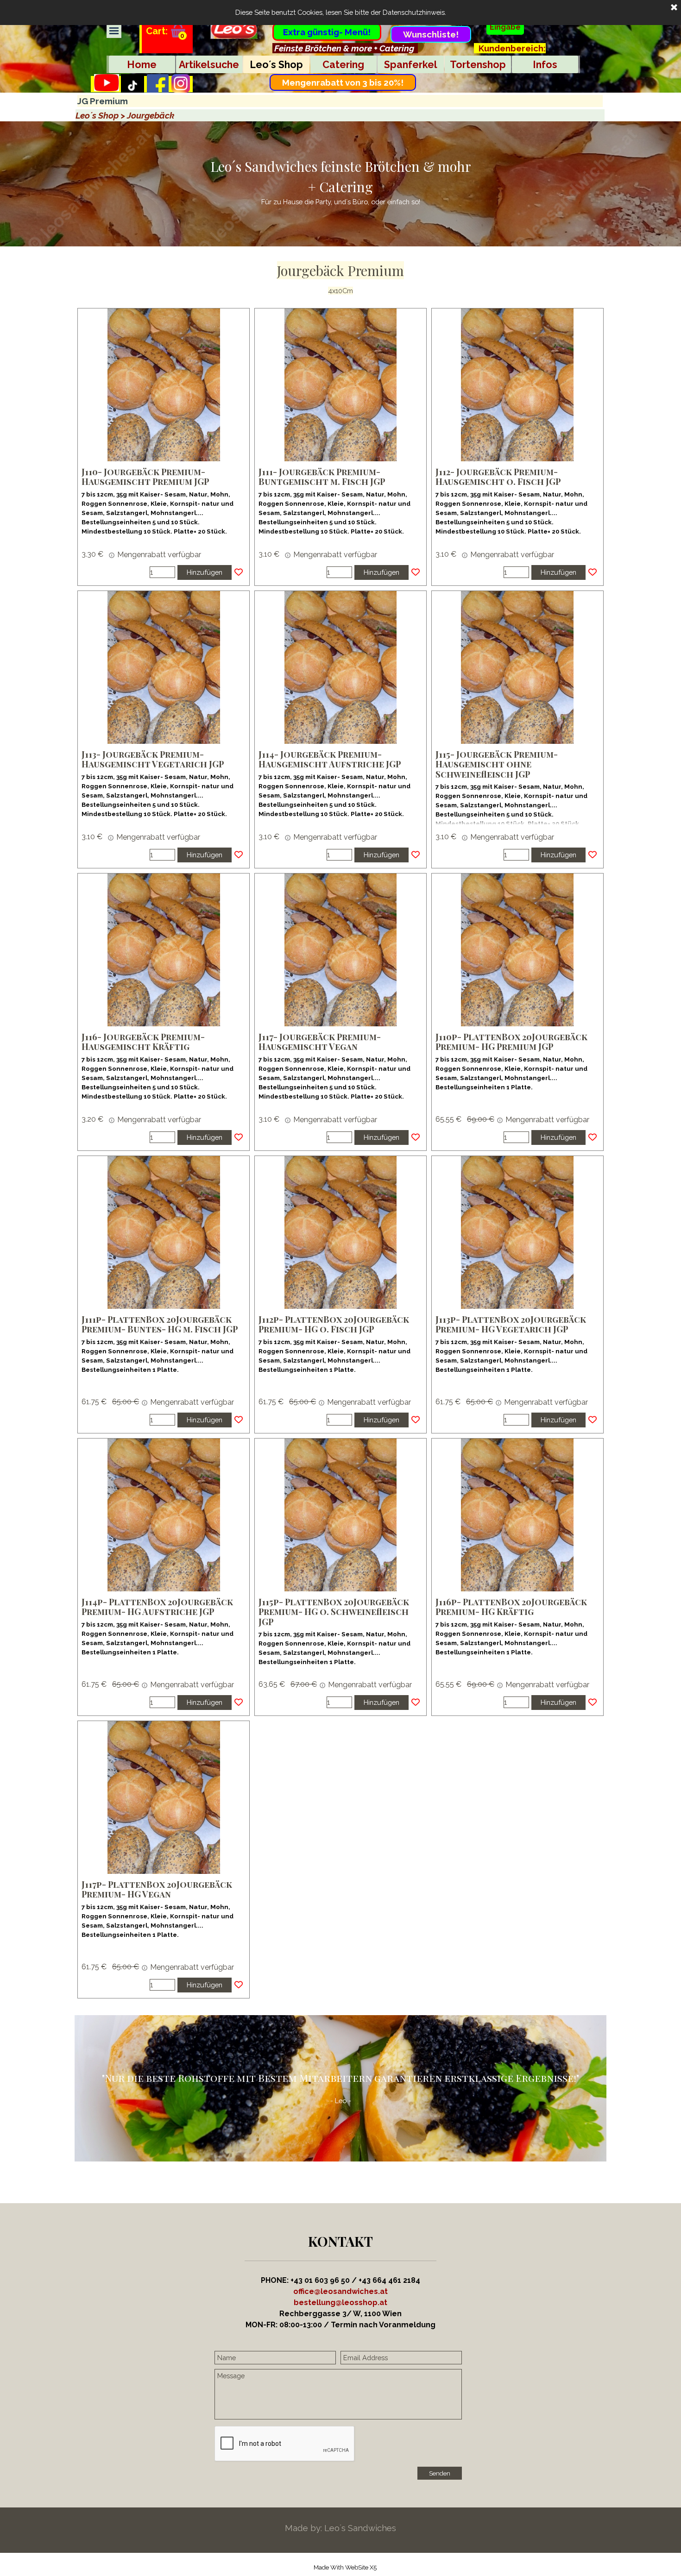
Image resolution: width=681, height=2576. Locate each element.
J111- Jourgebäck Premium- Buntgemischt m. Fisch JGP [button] (322, 477)
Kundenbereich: (512, 48)
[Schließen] (674, 8)
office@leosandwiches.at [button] (340, 2291)
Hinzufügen (205, 572)
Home (142, 65)
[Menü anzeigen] (114, 31)
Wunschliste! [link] (431, 34)
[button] (340, 2303)
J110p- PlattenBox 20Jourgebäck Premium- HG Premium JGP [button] (511, 1042)
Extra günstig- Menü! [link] (327, 32)
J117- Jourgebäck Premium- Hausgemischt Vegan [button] (320, 1042)
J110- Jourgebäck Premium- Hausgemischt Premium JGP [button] (145, 477)
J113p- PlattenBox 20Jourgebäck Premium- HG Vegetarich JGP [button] (511, 1324)
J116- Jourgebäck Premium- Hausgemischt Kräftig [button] (143, 1042)
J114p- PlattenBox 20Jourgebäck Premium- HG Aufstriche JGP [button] (157, 1607)
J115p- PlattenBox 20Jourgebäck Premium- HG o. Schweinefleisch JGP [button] (334, 1612)
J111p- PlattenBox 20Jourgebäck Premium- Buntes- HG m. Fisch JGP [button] (160, 1324)
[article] (164, 447)
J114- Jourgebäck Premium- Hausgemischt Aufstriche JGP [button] (330, 759)
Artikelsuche (209, 65)
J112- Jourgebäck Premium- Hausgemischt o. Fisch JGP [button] (498, 477)
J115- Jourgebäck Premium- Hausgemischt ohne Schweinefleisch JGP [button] (497, 764)
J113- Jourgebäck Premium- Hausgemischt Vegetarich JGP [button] (153, 759)
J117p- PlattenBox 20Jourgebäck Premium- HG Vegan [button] (157, 1889)
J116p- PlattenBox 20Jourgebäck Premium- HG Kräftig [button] (511, 1607)
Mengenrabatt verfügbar (158, 555)
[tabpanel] (345, 48)
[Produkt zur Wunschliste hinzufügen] (239, 572)
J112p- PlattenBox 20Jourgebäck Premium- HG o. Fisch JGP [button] (334, 1324)
